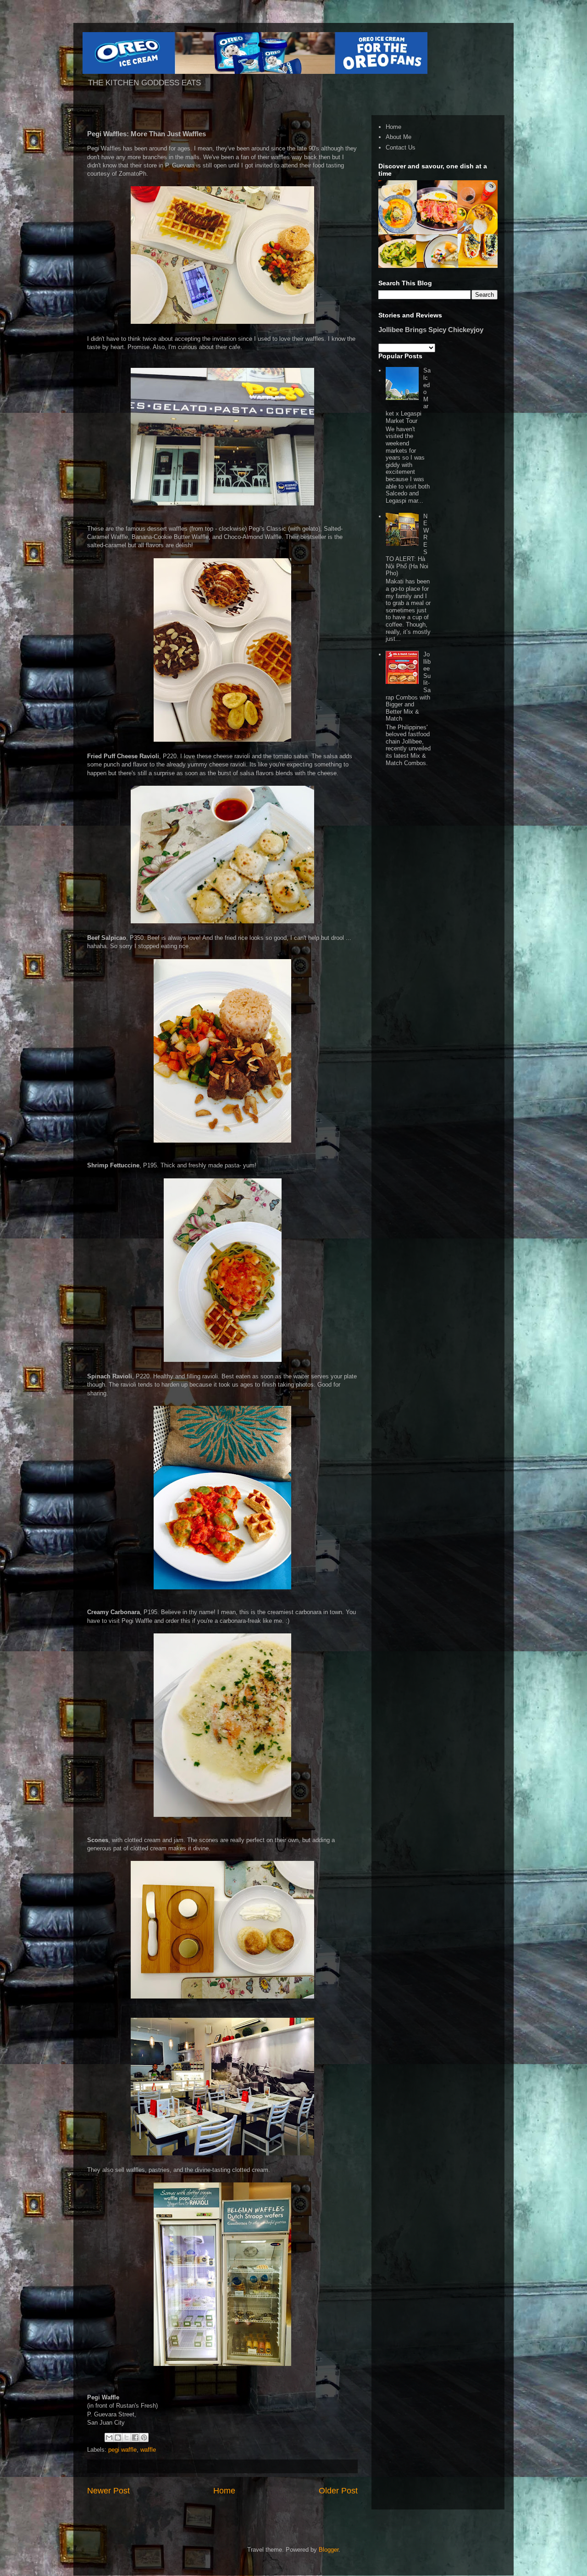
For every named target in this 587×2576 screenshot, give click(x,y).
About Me (399, 137)
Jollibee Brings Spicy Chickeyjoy (431, 330)
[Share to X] (127, 2437)
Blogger (329, 2550)
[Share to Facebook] (135, 2437)
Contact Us (401, 147)
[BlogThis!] (118, 2437)
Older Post (338, 2491)
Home (224, 2491)
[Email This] (109, 2437)
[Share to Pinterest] (144, 2437)
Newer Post (108, 2491)
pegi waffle (122, 2450)
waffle (148, 2450)
